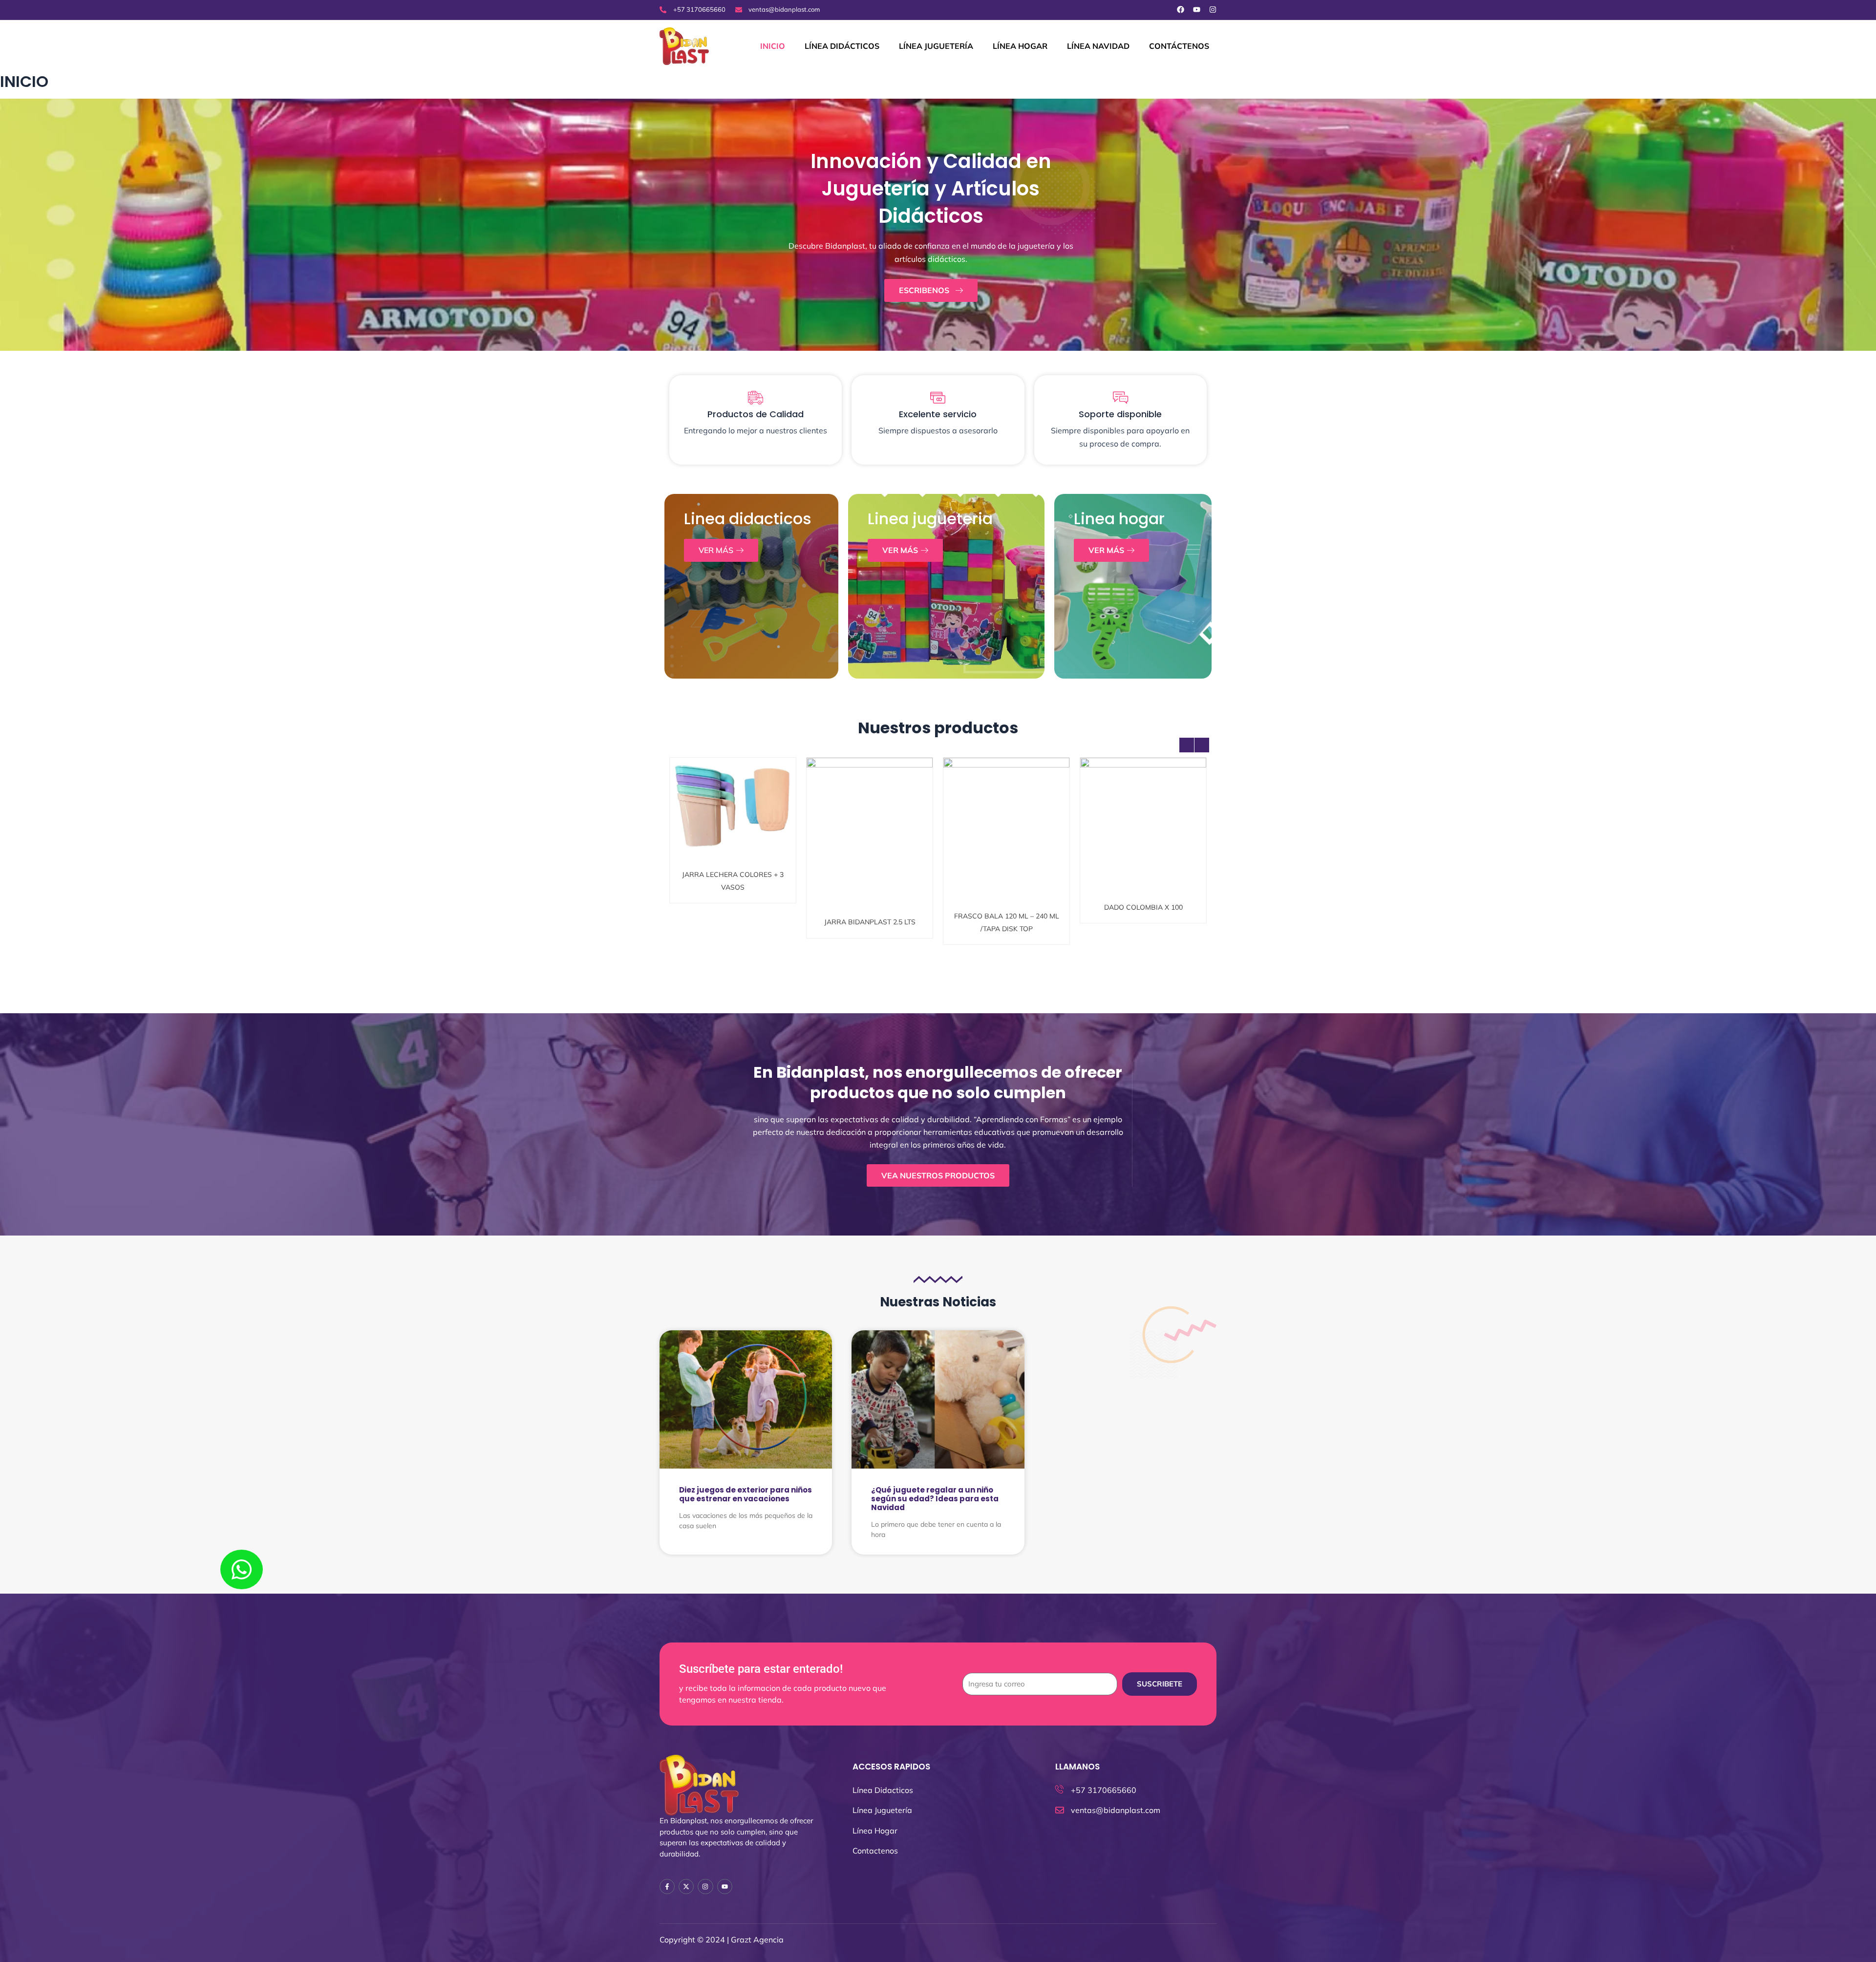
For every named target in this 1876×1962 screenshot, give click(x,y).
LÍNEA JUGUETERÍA (936, 46)
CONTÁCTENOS (1179, 46)
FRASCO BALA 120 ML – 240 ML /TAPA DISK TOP (870, 815)
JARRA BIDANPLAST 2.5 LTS (733, 815)
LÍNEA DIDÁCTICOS (842, 46)
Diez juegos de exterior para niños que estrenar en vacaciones (746, 1494)
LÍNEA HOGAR (1020, 46)
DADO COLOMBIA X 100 (1007, 810)
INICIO (773, 46)
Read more (736, 835)
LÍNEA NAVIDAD (1098, 46)
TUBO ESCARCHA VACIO (1143, 815)
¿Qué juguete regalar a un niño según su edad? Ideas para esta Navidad (935, 1499)
